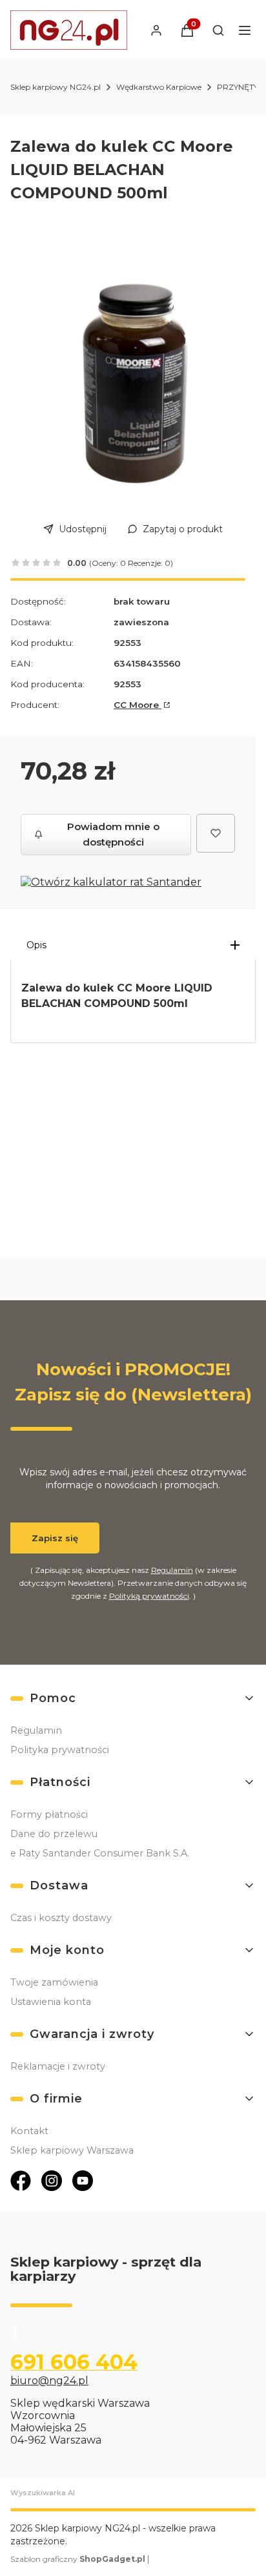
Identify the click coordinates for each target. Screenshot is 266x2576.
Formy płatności (49, 1814)
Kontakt (29, 2131)
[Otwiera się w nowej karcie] (21, 2181)
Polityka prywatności (60, 1750)
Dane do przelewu (54, 1834)
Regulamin (172, 1570)
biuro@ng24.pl (49, 2381)
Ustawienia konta (51, 2002)
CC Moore (138, 705)
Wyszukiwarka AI (43, 2493)
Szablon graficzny (78, 2559)
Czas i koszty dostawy (61, 1918)
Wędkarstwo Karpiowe (159, 87)
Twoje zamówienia (54, 1982)
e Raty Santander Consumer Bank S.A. (100, 1853)
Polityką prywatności (149, 1596)
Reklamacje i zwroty (58, 2066)
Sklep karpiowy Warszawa (72, 2150)
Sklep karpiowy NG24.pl (56, 87)
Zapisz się (55, 1538)
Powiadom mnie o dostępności (113, 834)
